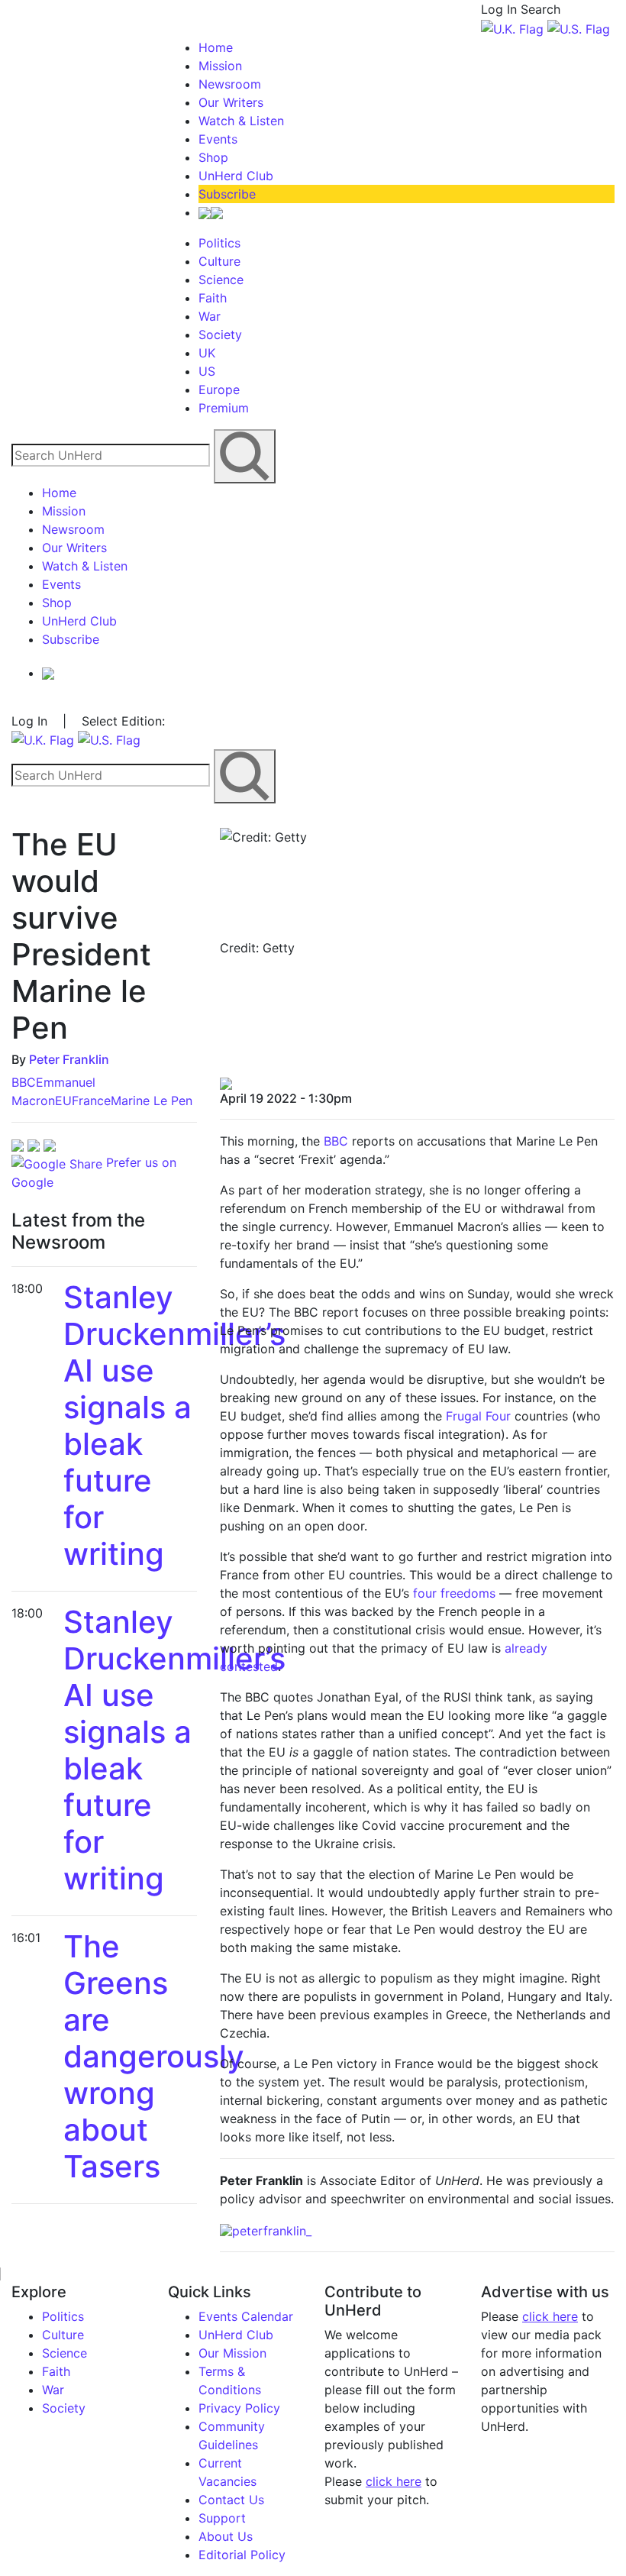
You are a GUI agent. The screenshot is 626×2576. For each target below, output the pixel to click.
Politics (219, 243)
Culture (219, 261)
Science (221, 280)
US (207, 371)
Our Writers (231, 102)
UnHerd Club (236, 176)
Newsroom (230, 84)
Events (218, 139)
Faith (213, 298)
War (210, 316)
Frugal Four (478, 1416)
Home (216, 47)
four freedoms (454, 1593)
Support (222, 2518)
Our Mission (232, 2353)
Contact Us (231, 2500)
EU (63, 1101)
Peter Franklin (69, 1059)
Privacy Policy (239, 2408)
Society (220, 335)
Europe (219, 389)
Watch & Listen (241, 121)
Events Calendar (246, 2316)
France (91, 1101)
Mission (220, 66)
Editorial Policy (242, 2555)
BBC (24, 1082)
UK (207, 353)
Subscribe (227, 194)
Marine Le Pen (152, 1101)
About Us (226, 2536)
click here (394, 2481)
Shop (213, 157)
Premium (224, 408)
